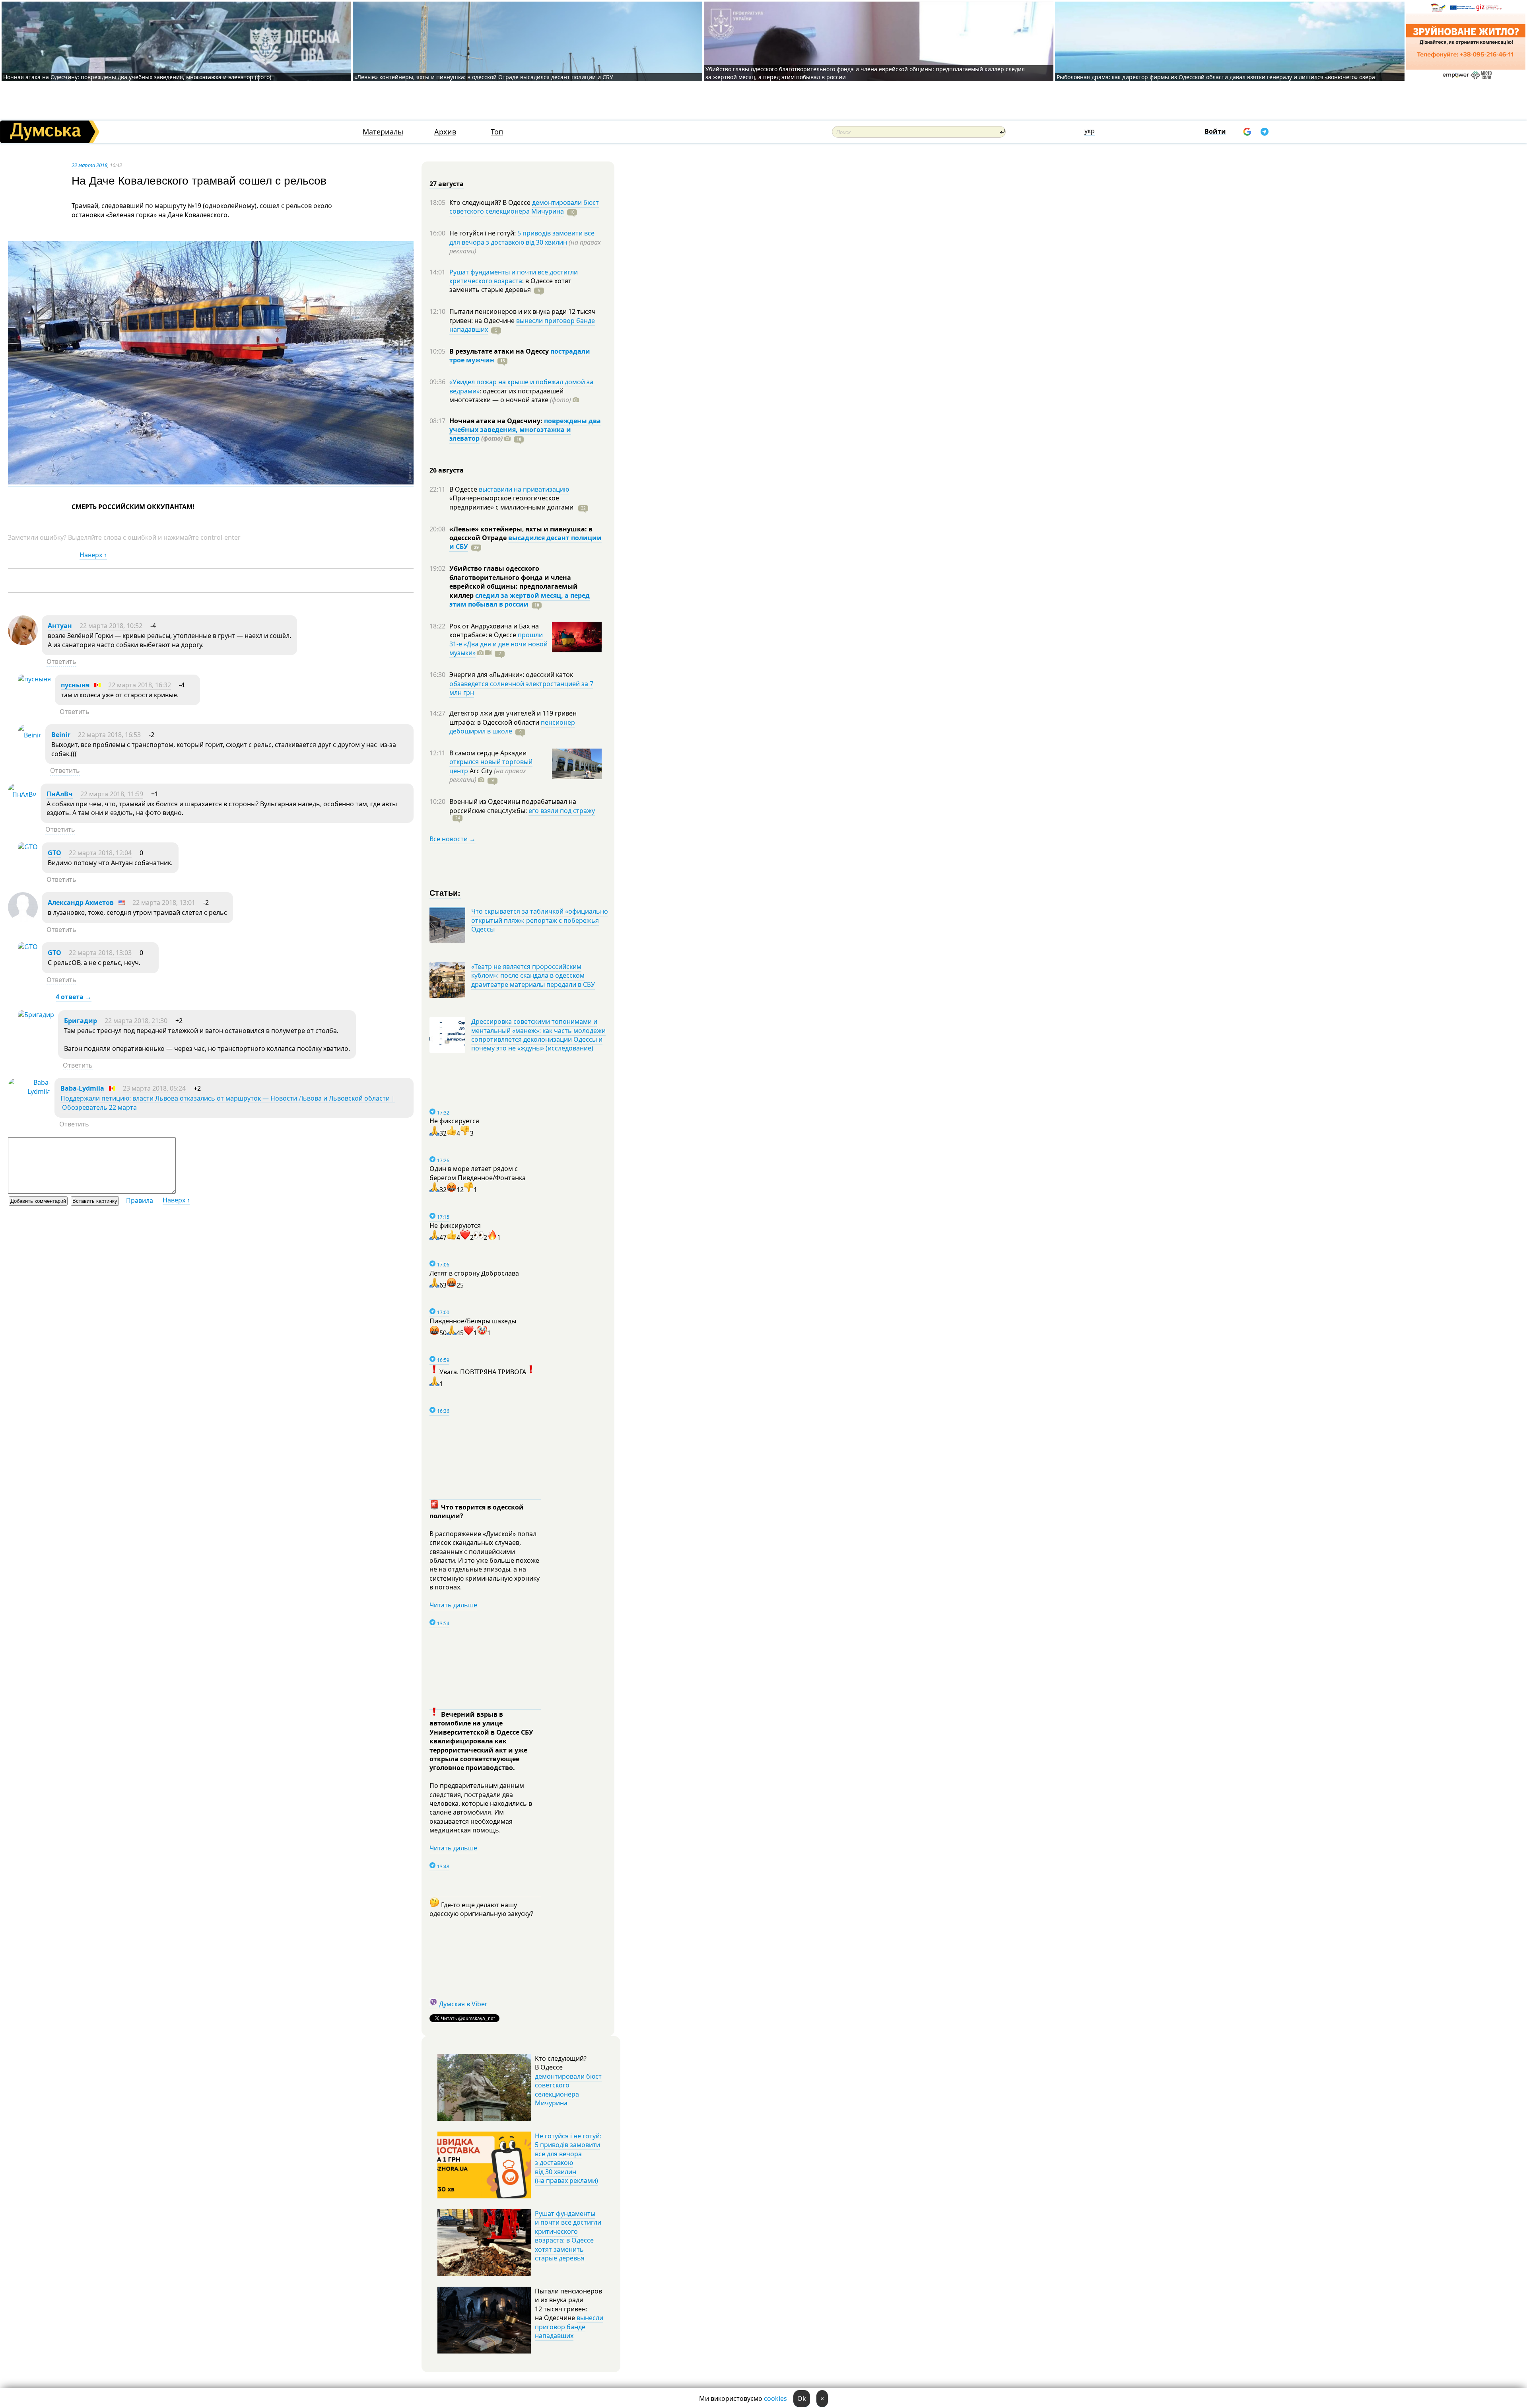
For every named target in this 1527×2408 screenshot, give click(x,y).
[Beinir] (30, 735)
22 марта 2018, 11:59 (112, 794)
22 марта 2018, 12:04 (100, 853)
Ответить (61, 661)
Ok (802, 2398)
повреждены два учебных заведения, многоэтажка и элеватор (525, 430)
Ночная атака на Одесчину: (497, 421)
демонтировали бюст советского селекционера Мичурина (524, 207)
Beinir (61, 735)
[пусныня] (34, 679)
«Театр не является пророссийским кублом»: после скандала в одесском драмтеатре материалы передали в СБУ (533, 975)
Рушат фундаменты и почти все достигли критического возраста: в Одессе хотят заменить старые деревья (568, 2236)
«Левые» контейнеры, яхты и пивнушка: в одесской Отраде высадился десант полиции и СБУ (485, 77)
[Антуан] (23, 643)
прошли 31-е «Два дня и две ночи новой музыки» (498, 644)
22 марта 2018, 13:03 (100, 953)
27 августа (447, 184)
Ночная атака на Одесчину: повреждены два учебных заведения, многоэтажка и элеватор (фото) (137, 77)
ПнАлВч (60, 794)
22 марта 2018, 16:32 (140, 685)
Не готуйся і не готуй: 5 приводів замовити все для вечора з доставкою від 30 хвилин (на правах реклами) (568, 2158)
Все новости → (453, 839)
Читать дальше (453, 1605)
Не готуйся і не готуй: (483, 233)
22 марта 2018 (89, 165)
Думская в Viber (463, 2004)
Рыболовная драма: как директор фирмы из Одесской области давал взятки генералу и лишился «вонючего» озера (1216, 77)
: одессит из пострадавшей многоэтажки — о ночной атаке (510, 395)
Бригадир (81, 1021)
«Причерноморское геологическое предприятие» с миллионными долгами (512, 502)
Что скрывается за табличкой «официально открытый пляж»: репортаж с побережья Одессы (540, 920)
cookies (775, 2398)
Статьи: (445, 892)
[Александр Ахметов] (23, 920)
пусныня (75, 685)
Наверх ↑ (93, 555)
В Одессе (464, 489)
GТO (54, 853)
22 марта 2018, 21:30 (136, 1021)
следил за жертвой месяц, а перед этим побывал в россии (520, 600)
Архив (445, 132)
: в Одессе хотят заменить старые (510, 285)
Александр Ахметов (81, 903)
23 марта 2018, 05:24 (154, 1088)
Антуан (60, 626)
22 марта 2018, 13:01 (164, 903)
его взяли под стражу (562, 811)
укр (1090, 131)
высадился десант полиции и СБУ (526, 542)
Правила (140, 1200)
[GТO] (28, 847)
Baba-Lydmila (82, 1088)
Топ (497, 132)
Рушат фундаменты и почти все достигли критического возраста (514, 276)
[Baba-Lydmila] (29, 1091)
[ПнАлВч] (22, 794)
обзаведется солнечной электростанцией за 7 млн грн (521, 688)
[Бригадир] (36, 1015)
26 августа (447, 470)
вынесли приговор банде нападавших (522, 325)
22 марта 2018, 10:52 (111, 626)
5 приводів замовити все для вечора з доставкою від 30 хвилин (522, 237)
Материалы (383, 132)
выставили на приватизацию (524, 489)
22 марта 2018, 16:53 (109, 735)
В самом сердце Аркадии (488, 753)
